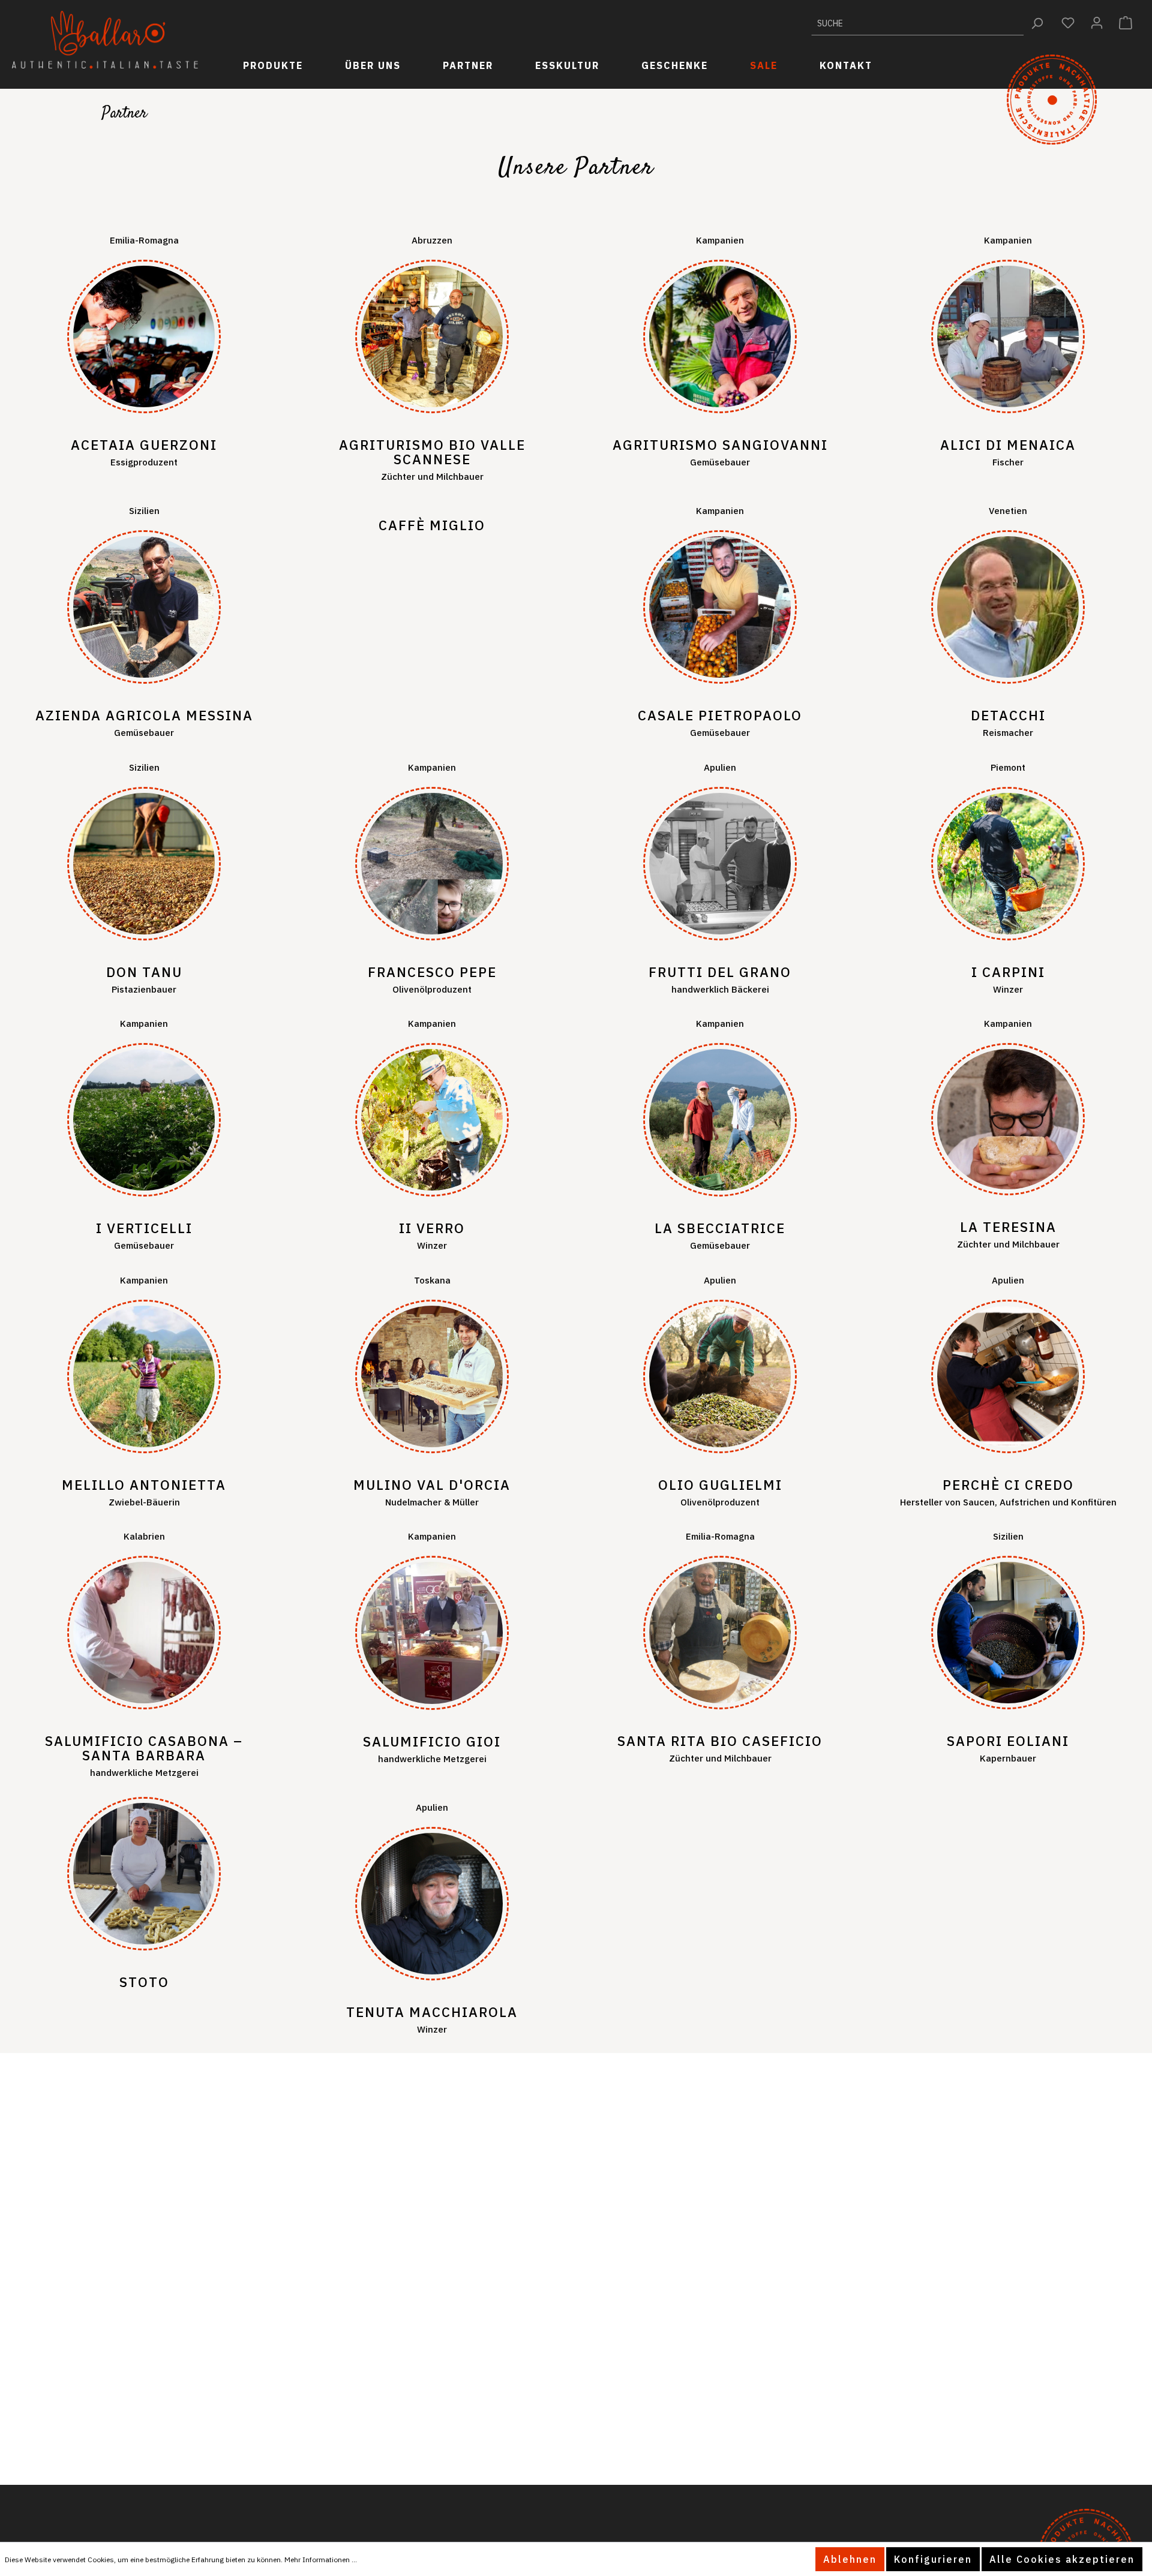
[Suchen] (1037, 23)
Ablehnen (850, 2559)
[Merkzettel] (1068, 23)
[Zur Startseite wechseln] (105, 40)
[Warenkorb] (1126, 23)
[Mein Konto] (1097, 23)
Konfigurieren (933, 2559)
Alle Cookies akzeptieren (1062, 2559)
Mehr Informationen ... (321, 2560)
